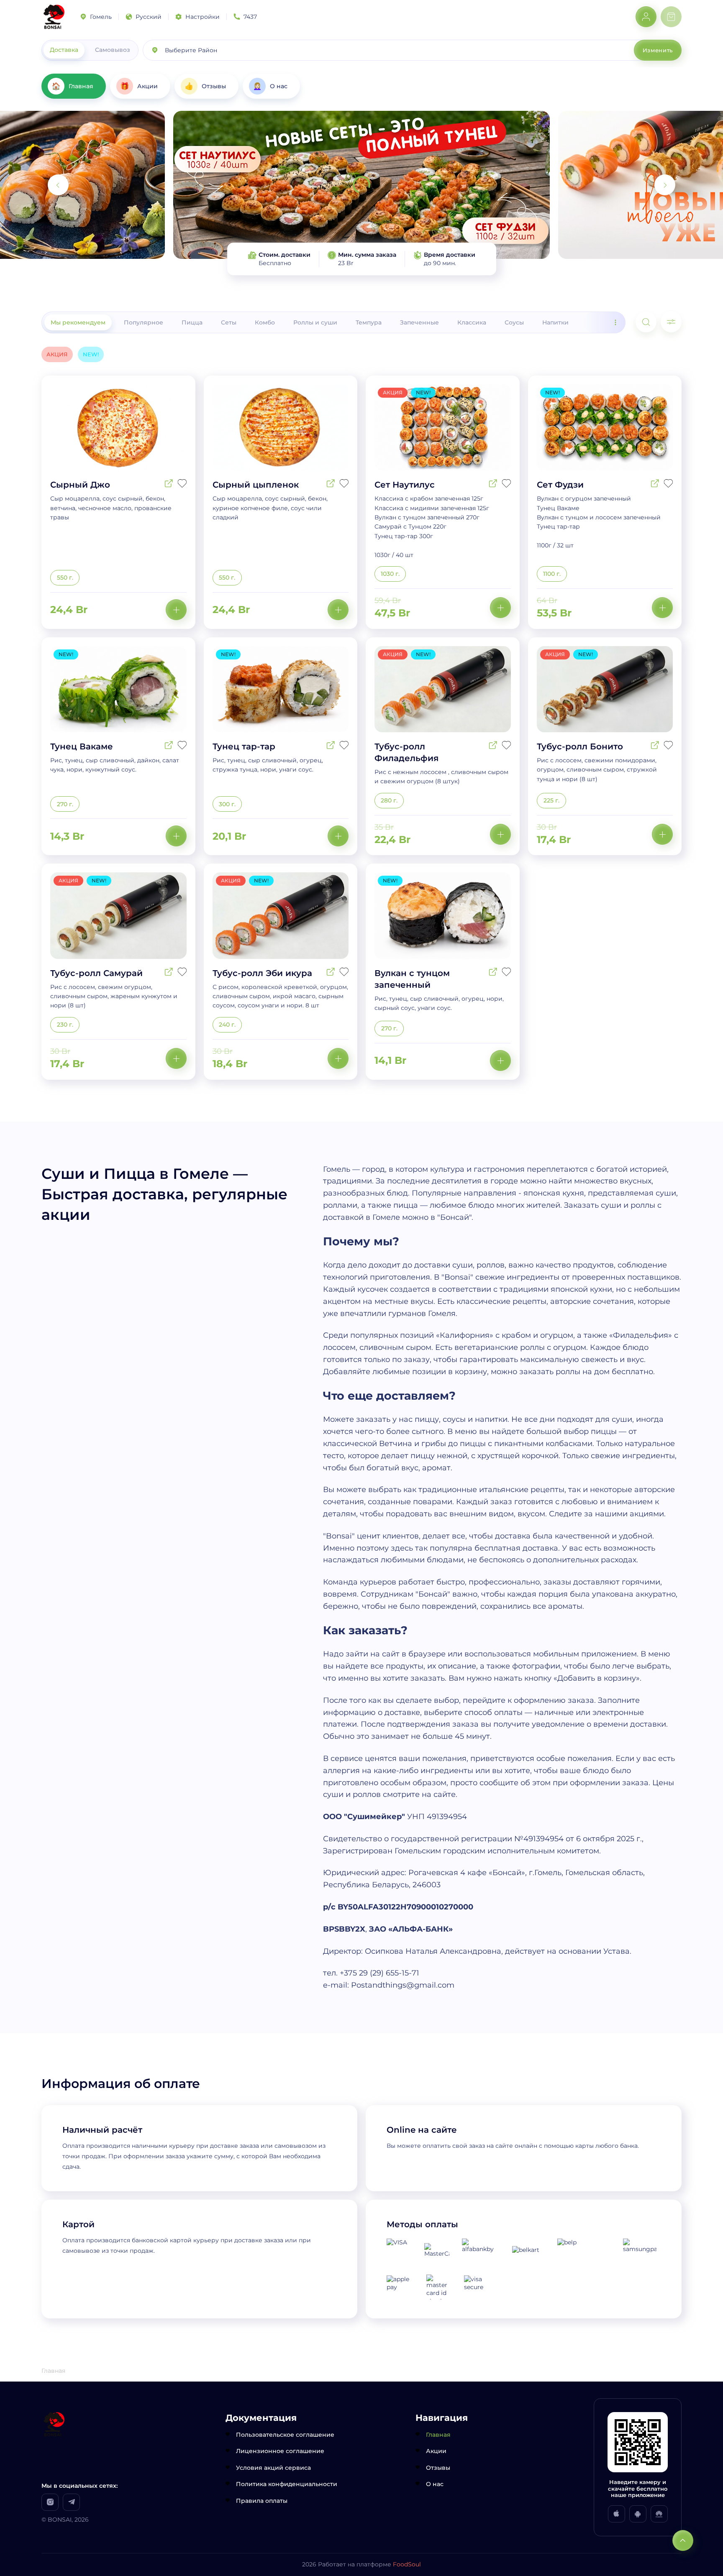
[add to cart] (176, 610)
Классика (472, 322)
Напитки (555, 322)
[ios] (617, 2514)
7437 (250, 17)
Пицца (192, 322)
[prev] (58, 185)
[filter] (671, 322)
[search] (646, 322)
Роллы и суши (315, 322)
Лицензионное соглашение (280, 2451)
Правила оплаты (262, 2501)
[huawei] (659, 2514)
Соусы (514, 322)
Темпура (369, 322)
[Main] (54, 17)
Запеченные (419, 322)
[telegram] (71, 2502)
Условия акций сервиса (273, 2468)
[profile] (646, 17)
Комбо (265, 322)
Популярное (144, 322)
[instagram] (50, 2502)
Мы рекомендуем (78, 322)
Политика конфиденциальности (287, 2484)
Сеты (229, 322)
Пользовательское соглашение (285, 2435)
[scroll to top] (683, 2540)
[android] (638, 2514)
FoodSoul (407, 2564)
